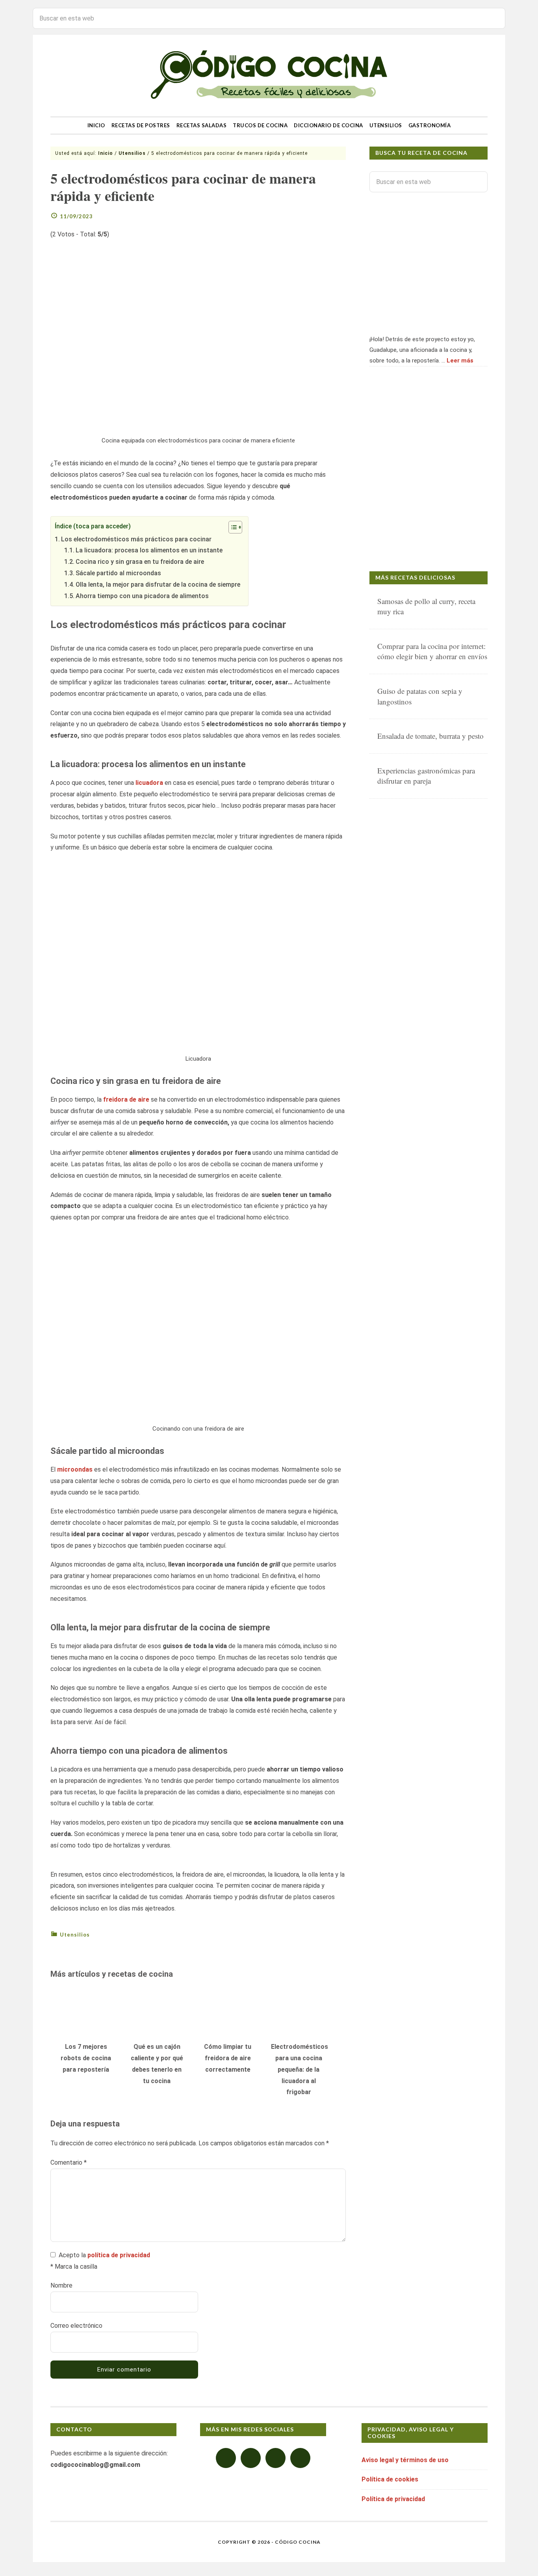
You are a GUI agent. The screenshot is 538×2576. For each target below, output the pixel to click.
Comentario (69, 2162)
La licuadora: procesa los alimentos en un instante (149, 550)
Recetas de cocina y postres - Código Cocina (269, 75)
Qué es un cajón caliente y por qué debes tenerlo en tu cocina (157, 2064)
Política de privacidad (393, 2499)
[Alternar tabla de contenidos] (231, 527)
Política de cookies (390, 2479)
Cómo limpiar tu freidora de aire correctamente (228, 2058)
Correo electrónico (76, 2326)
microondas (75, 1469)
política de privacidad (119, 2255)
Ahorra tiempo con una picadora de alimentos (142, 596)
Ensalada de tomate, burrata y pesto (430, 736)
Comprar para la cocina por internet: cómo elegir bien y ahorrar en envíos (432, 651)
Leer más (460, 361)
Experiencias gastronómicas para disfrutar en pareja (426, 776)
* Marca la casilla (74, 2267)
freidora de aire (126, 1099)
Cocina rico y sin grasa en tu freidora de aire (140, 562)
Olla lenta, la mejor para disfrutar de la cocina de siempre (158, 585)
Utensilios (75, 1935)
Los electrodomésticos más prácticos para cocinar (136, 539)
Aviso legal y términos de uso (405, 2460)
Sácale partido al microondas (118, 573)
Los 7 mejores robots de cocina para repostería (86, 2058)
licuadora (149, 783)
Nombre (61, 2285)
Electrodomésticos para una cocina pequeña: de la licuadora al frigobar (300, 2069)
